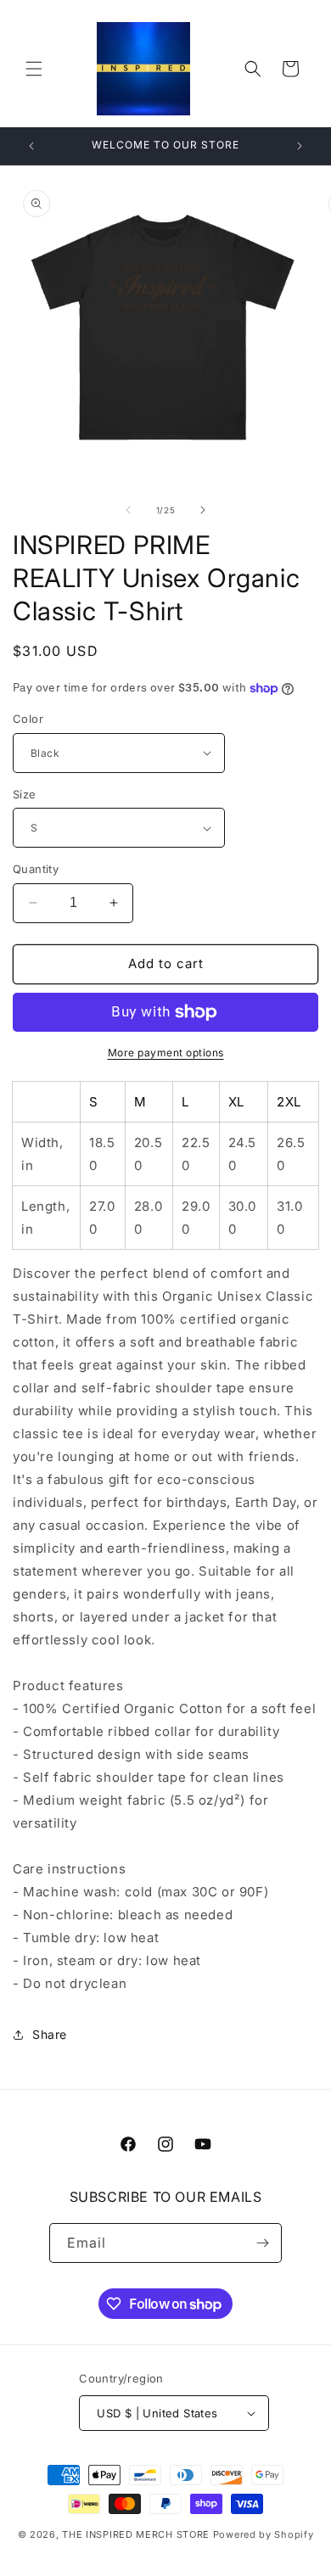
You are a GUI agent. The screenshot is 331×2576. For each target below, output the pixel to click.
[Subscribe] (262, 2243)
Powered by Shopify (264, 2534)
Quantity (36, 869)
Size (25, 794)
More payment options (166, 1053)
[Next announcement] (300, 146)
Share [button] (50, 2034)
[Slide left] (128, 510)
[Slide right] (203, 510)
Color (28, 719)
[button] (34, 69)
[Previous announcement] (31, 146)
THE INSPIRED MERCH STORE (136, 2534)
